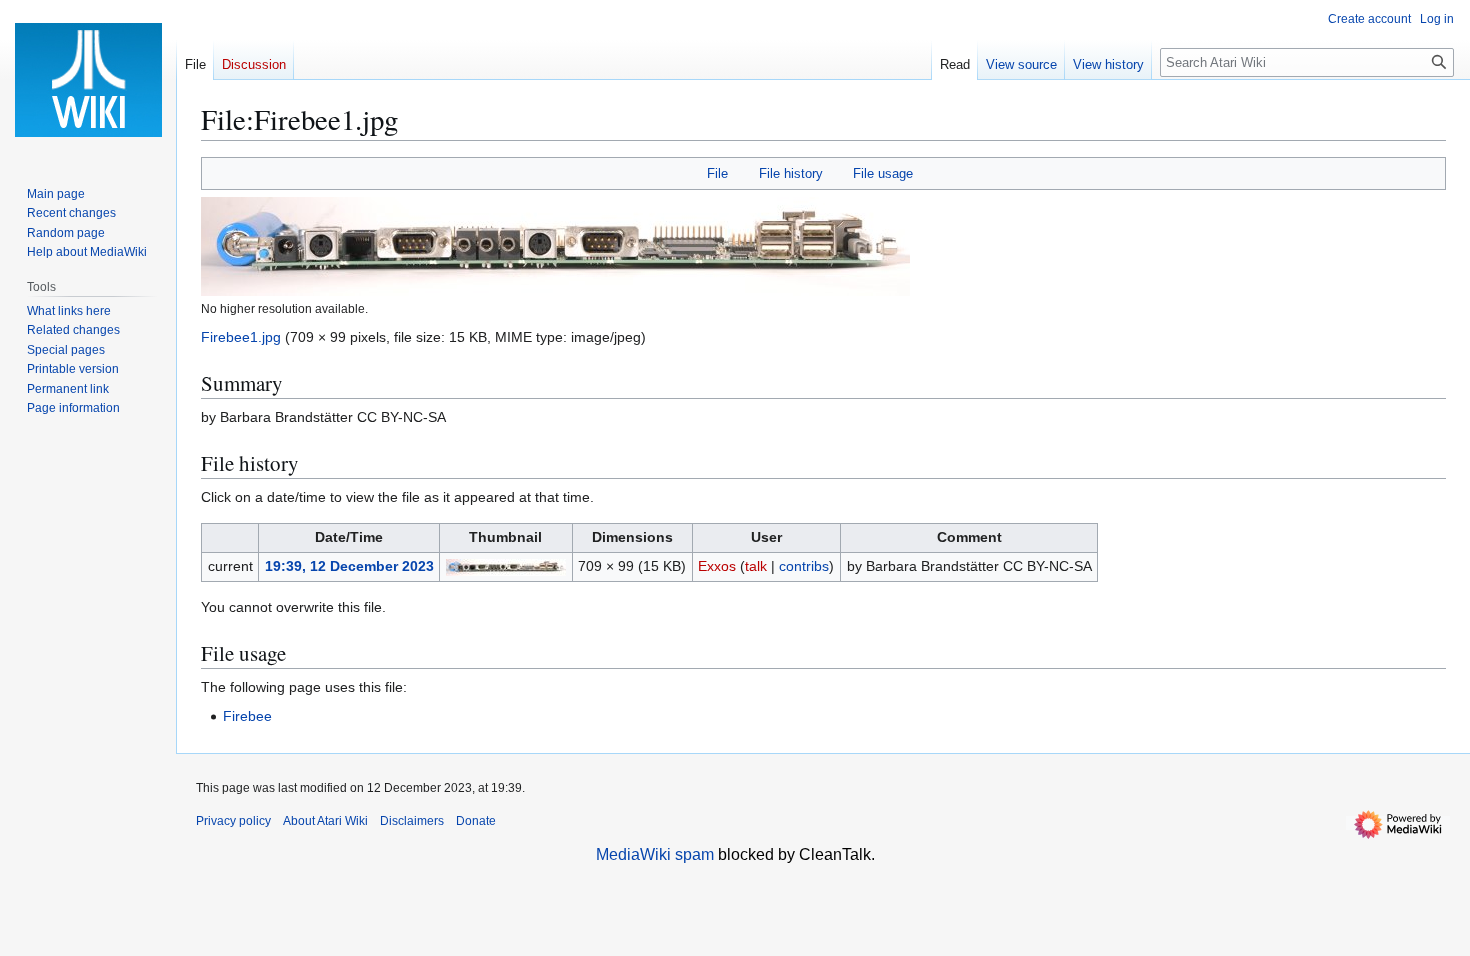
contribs (804, 566)
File (717, 173)
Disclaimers (412, 821)
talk (756, 566)
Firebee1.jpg (241, 337)
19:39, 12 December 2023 (349, 566)
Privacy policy (233, 821)
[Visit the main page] (88, 80)
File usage (883, 173)
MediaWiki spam (655, 854)
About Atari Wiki (325, 821)
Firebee (247, 716)
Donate (476, 821)
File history (791, 173)
